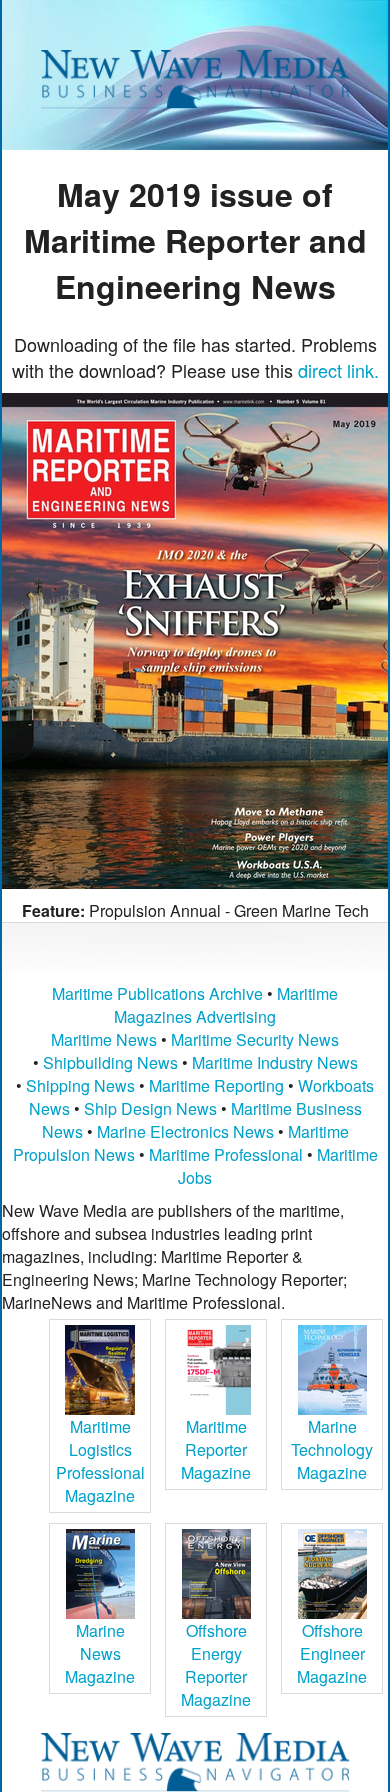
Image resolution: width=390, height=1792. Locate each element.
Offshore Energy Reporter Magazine (216, 1665)
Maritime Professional (226, 1154)
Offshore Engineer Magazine (332, 1653)
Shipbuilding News (110, 1062)
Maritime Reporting (216, 1085)
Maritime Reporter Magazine (216, 1449)
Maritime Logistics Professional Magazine (100, 1461)
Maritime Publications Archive (157, 993)
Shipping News (80, 1085)
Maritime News (104, 1039)
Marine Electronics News (185, 1131)
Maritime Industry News (275, 1062)
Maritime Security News (255, 1039)
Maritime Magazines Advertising (226, 1005)
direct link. (338, 370)
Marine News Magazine (100, 1653)
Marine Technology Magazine (332, 1449)
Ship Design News (152, 1108)
